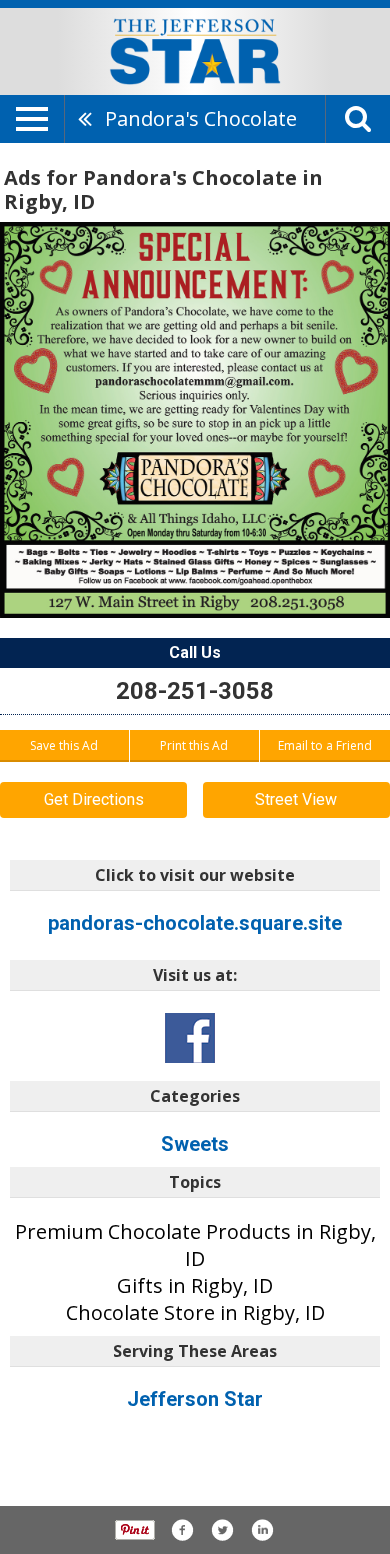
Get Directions (94, 799)
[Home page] (195, 50)
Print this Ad (194, 745)
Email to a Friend (325, 745)
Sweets (195, 1144)
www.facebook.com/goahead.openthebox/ (190, 1038)
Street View (296, 799)
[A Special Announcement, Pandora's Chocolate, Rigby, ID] (195, 420)
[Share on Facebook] (182, 1530)
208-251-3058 (195, 691)
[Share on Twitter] (222, 1530)
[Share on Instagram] (262, 1530)
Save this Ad (64, 745)
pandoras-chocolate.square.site (195, 923)
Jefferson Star (195, 1399)
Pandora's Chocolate (201, 118)
